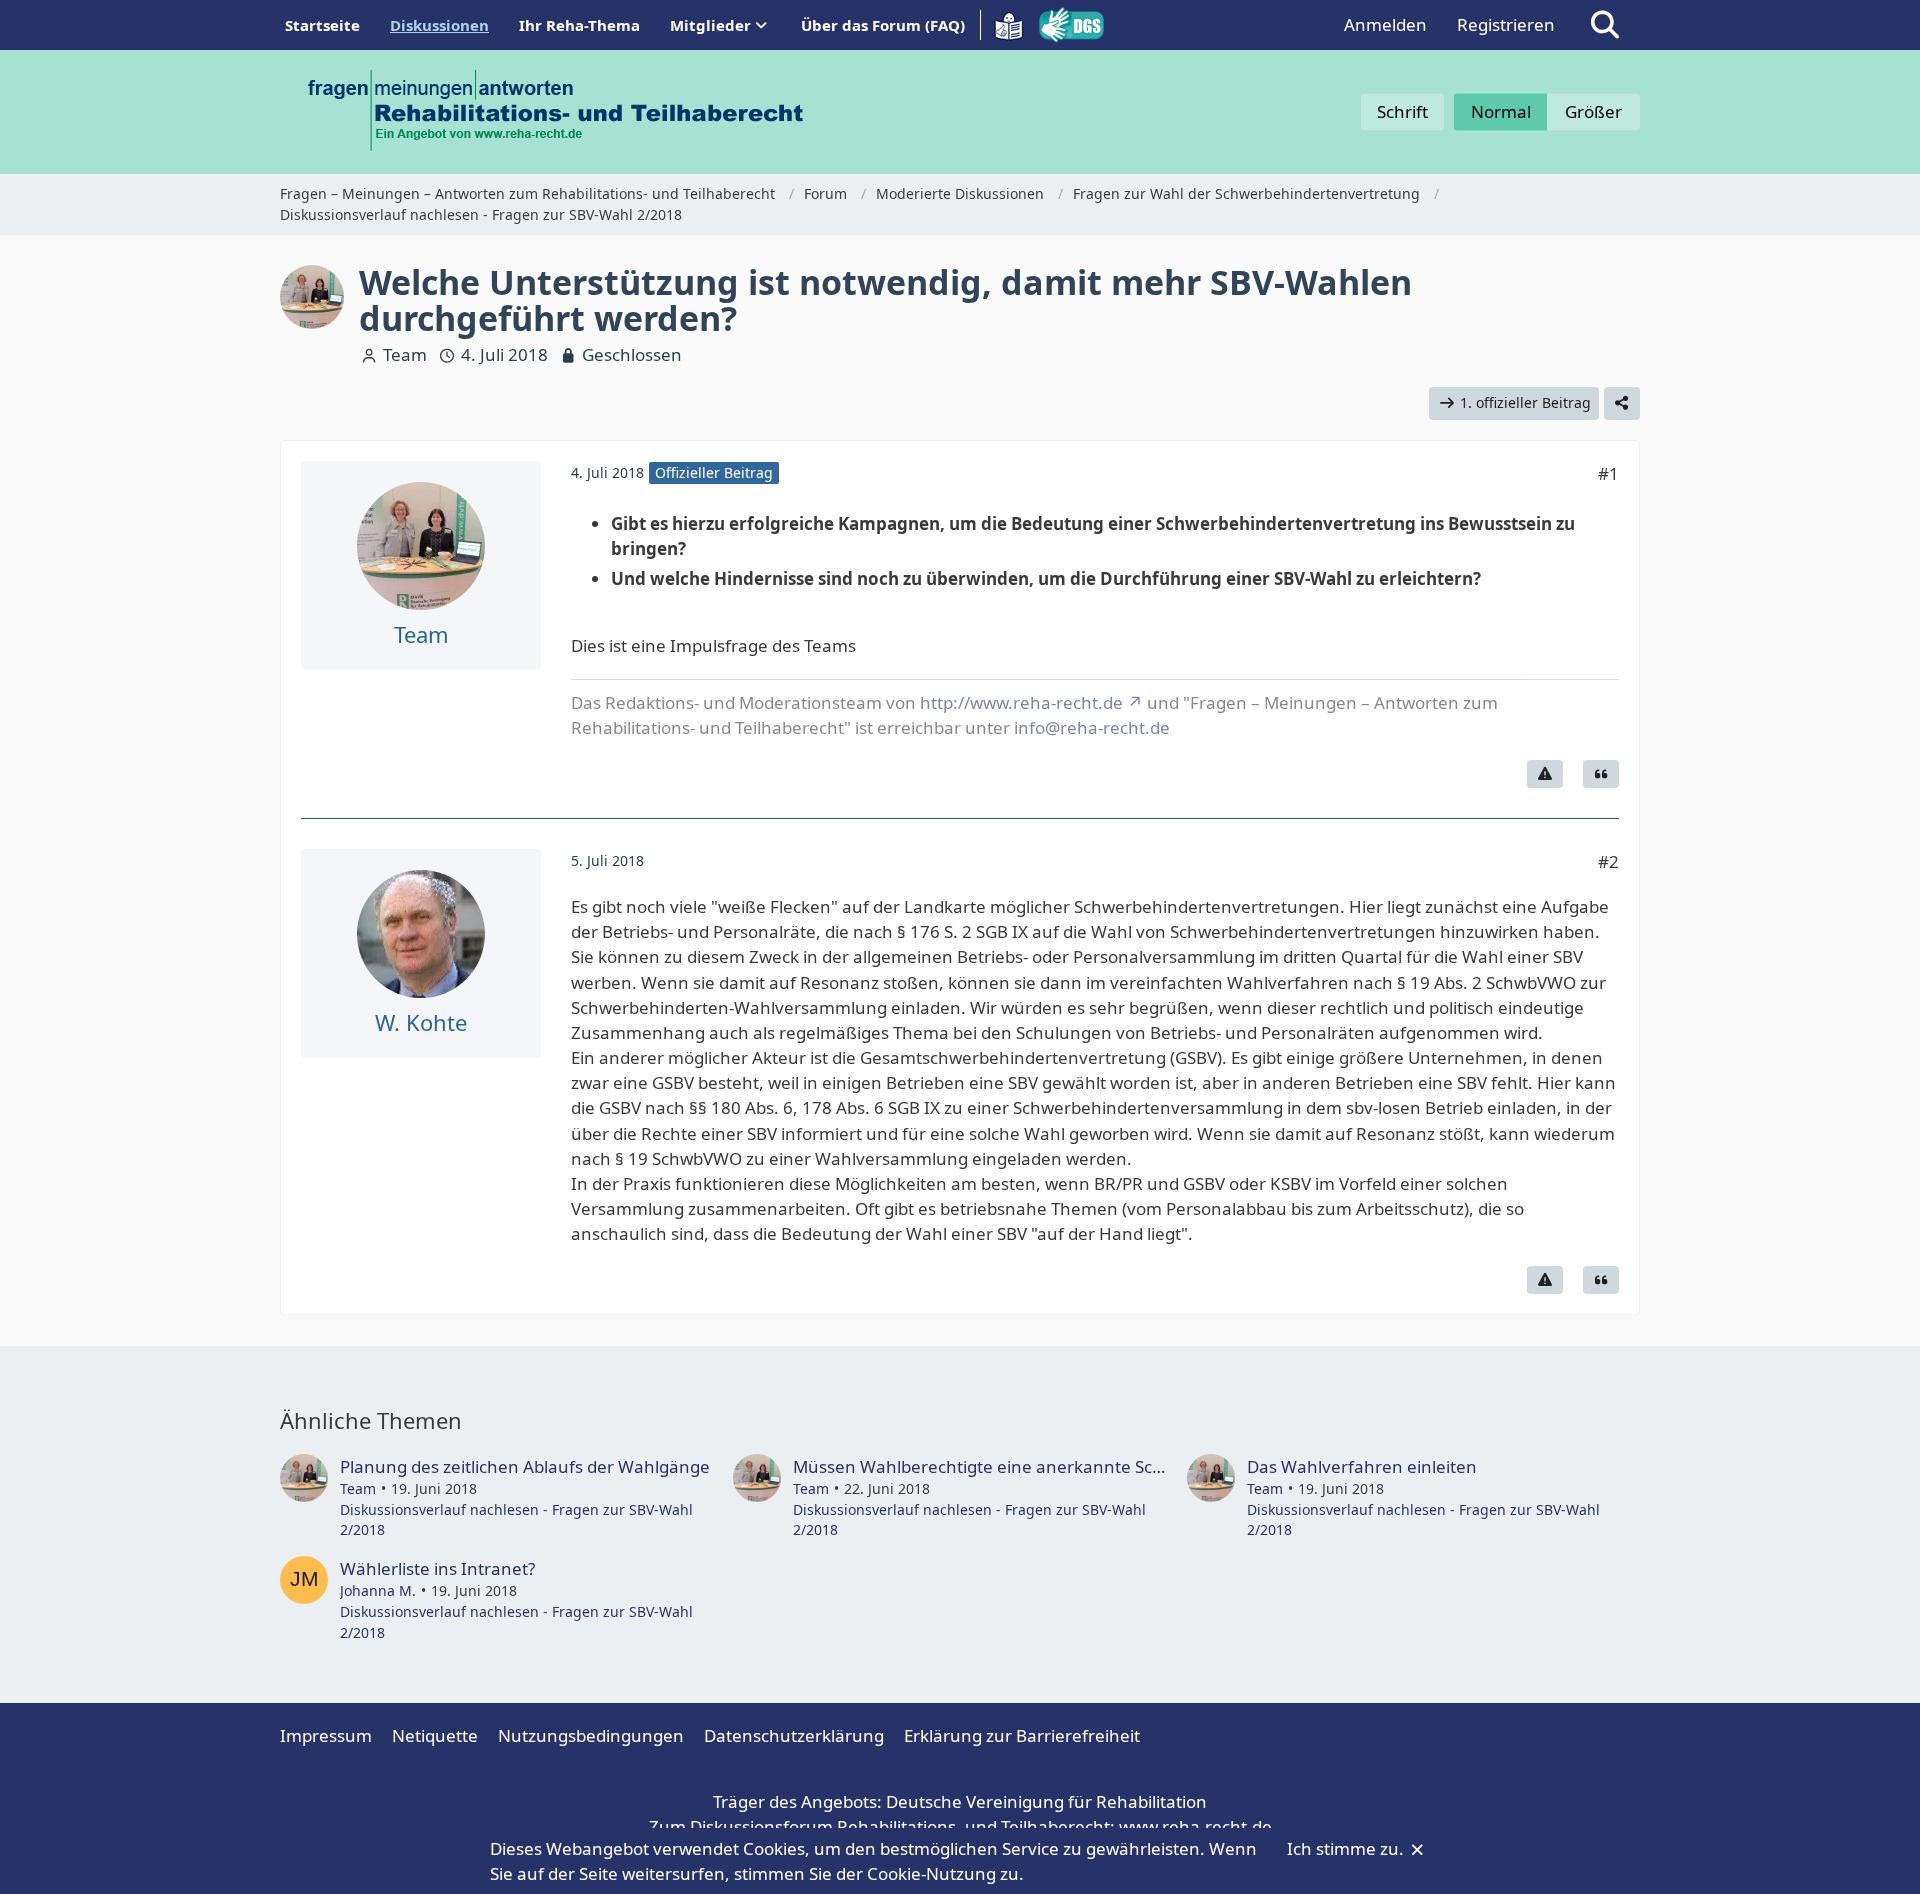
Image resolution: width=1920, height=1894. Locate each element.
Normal (1501, 111)
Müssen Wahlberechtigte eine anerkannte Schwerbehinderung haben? (1077, 1466)
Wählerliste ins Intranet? (437, 1568)
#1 (1608, 473)
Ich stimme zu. (1347, 1848)
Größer (1593, 111)
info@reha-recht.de (1092, 727)
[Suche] (1605, 25)
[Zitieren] (1601, 774)
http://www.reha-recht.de (1021, 702)
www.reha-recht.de (1195, 1826)
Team (405, 354)
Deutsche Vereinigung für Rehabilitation (1046, 1801)
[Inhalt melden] (1545, 774)
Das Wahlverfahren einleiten (1362, 1466)
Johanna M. (378, 1590)
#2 (1608, 861)
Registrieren (1506, 24)
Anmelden (1385, 24)
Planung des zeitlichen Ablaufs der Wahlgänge (525, 1466)
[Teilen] (1622, 403)
